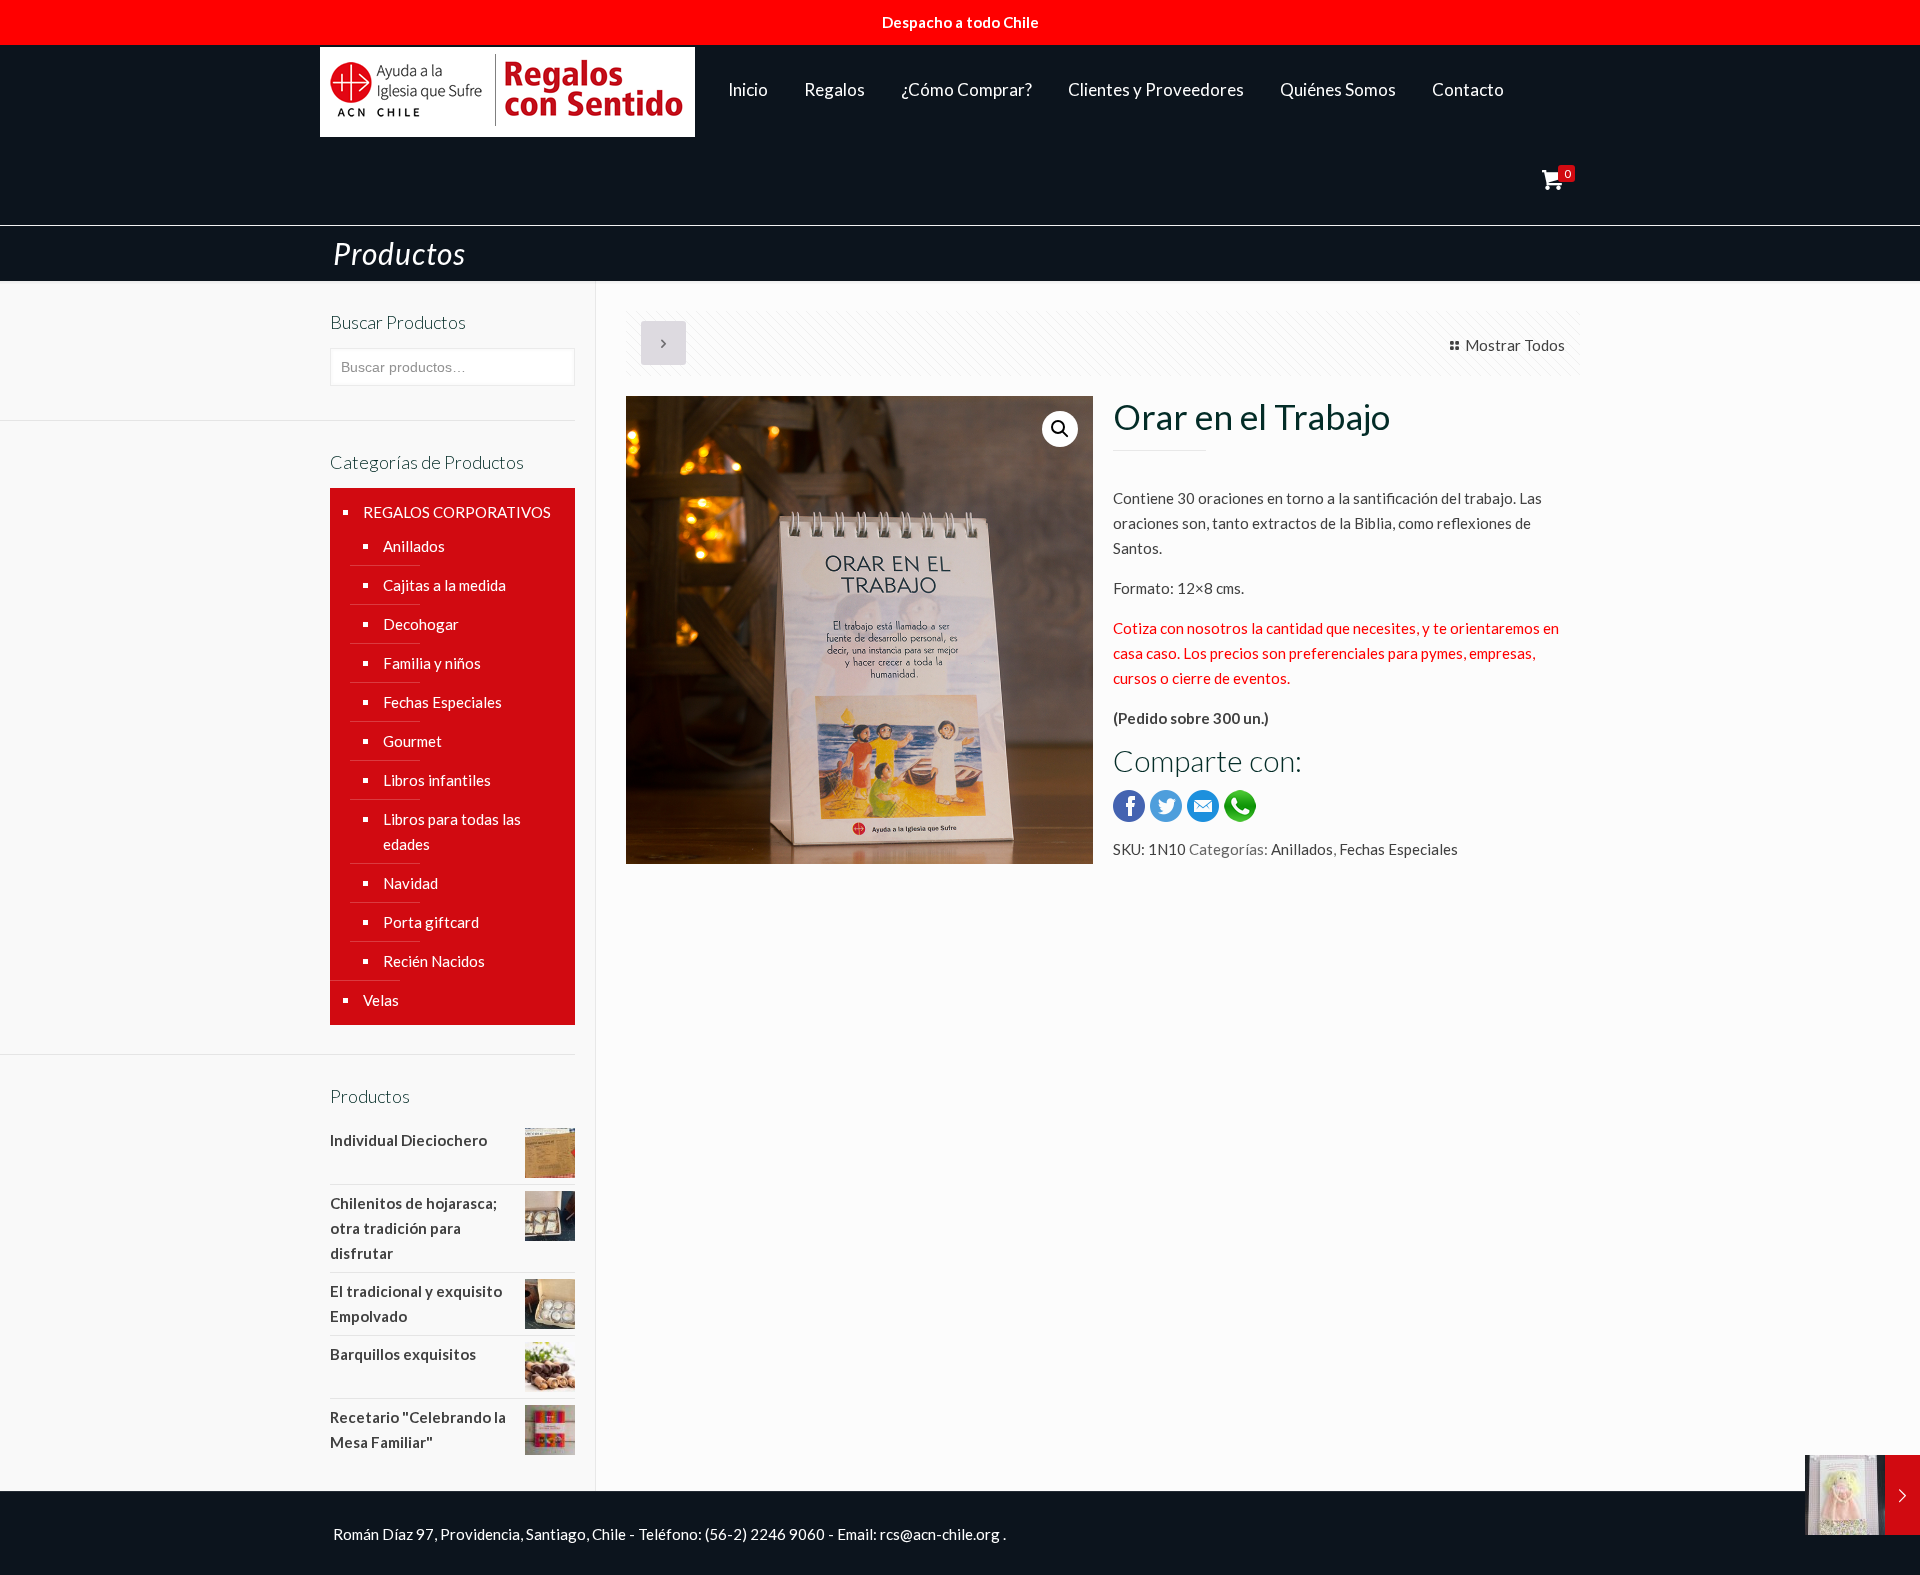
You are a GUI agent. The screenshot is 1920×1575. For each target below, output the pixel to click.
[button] (1060, 429)
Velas (381, 1000)
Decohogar (421, 624)
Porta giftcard (431, 922)
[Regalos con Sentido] (507, 90)
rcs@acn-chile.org (940, 1534)
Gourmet (412, 741)
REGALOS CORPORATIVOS (457, 512)
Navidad (410, 883)
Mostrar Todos (1515, 345)
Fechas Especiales (1398, 849)
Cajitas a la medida (444, 585)
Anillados (1302, 849)
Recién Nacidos (434, 961)
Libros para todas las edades (452, 831)
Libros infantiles (437, 780)
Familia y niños (432, 663)
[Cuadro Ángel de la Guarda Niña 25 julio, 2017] (1862, 1495)
